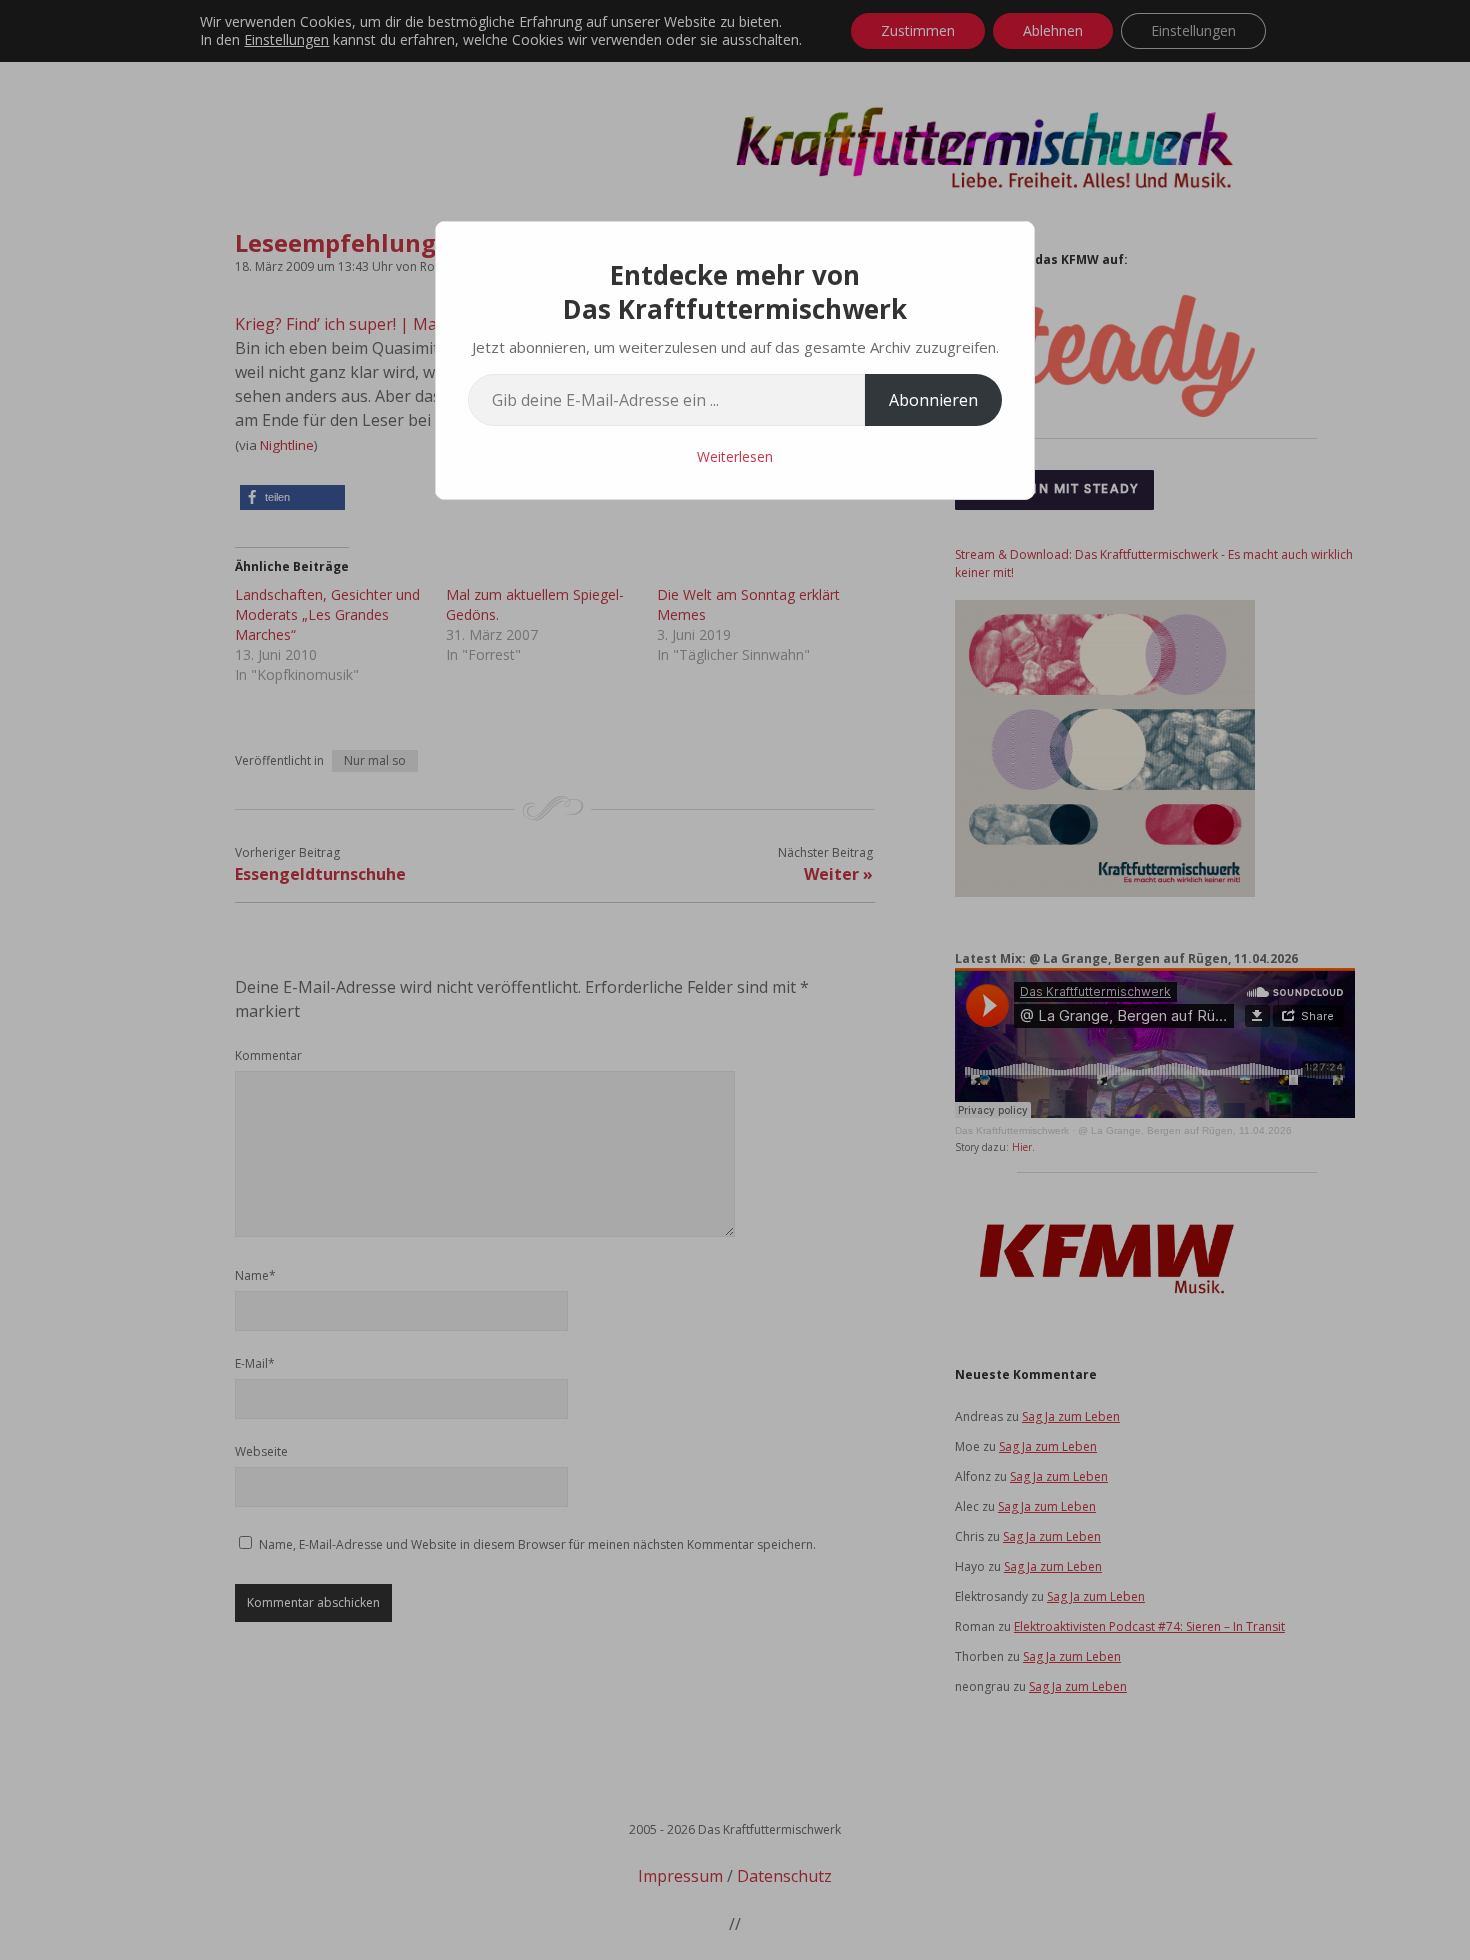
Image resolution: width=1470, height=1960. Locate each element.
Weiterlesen (735, 456)
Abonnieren (933, 400)
